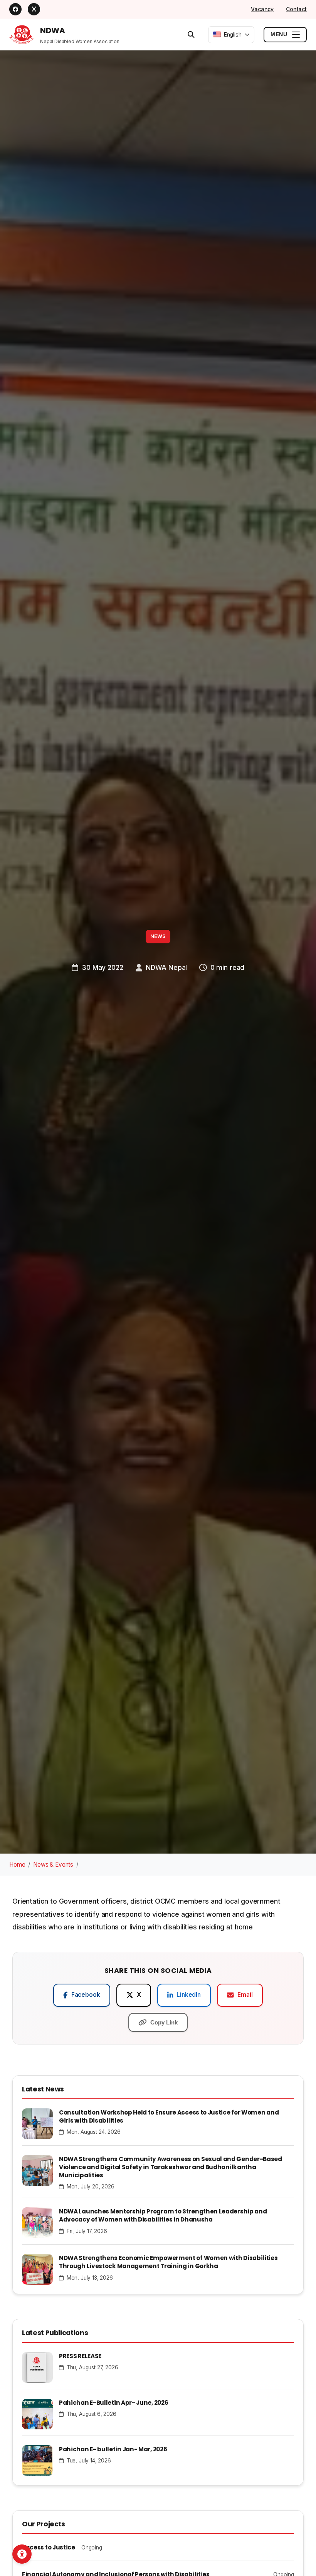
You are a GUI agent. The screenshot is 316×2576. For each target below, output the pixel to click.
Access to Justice (49, 2547)
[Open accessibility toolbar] (22, 2554)
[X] (34, 9)
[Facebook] (15, 9)
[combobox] (231, 34)
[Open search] (191, 34)
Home (17, 1865)
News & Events (53, 1865)
